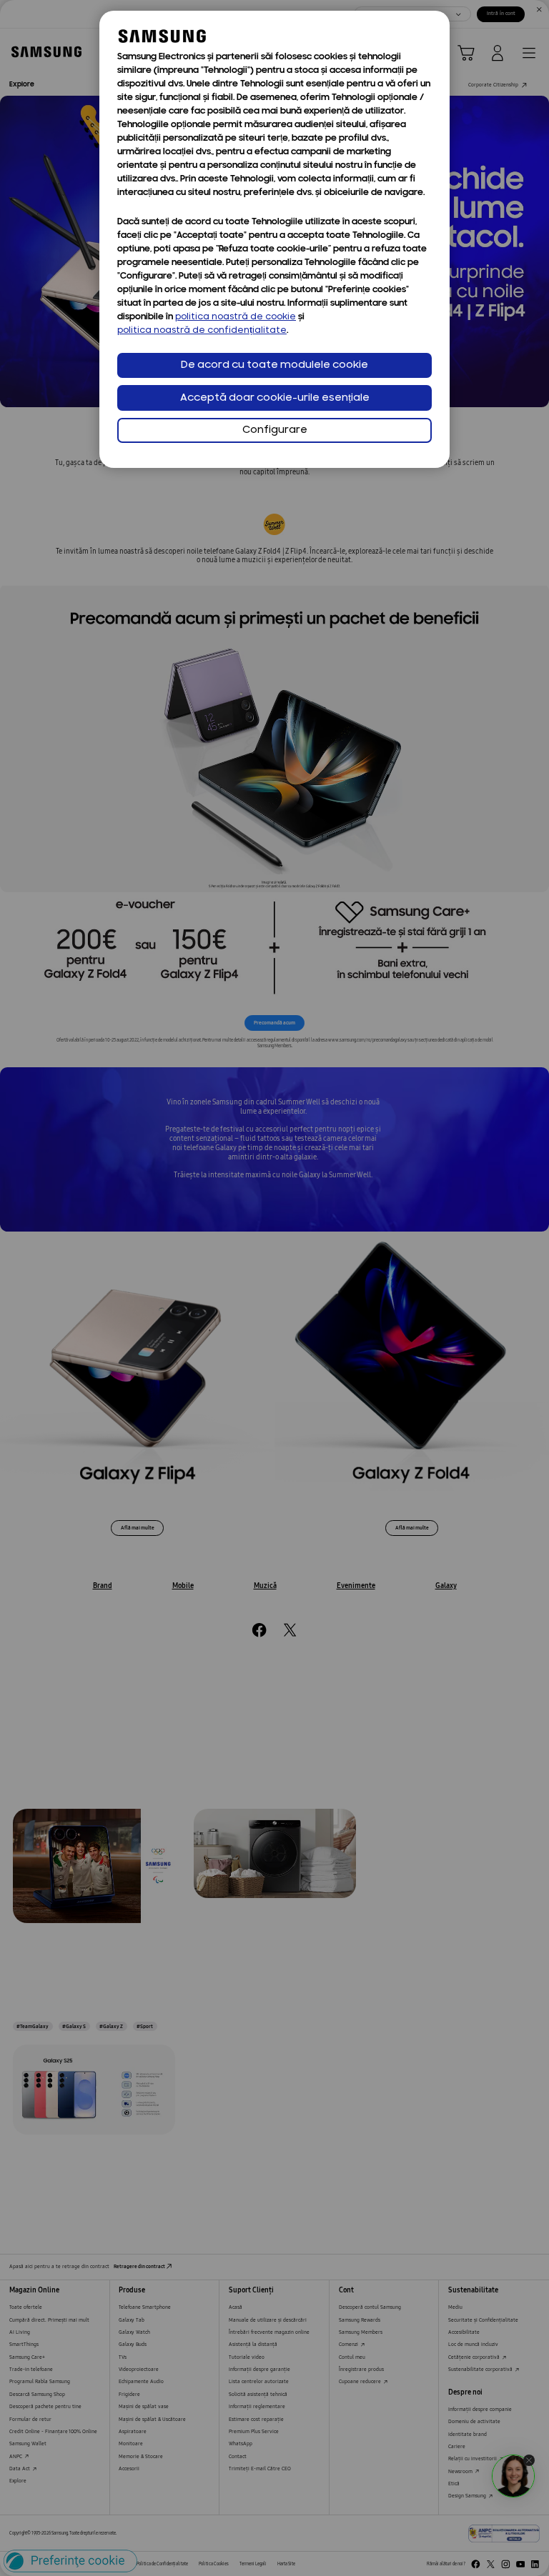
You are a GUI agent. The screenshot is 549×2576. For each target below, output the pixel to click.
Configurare (275, 430)
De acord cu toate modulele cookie (274, 365)
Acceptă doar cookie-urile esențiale (275, 398)
